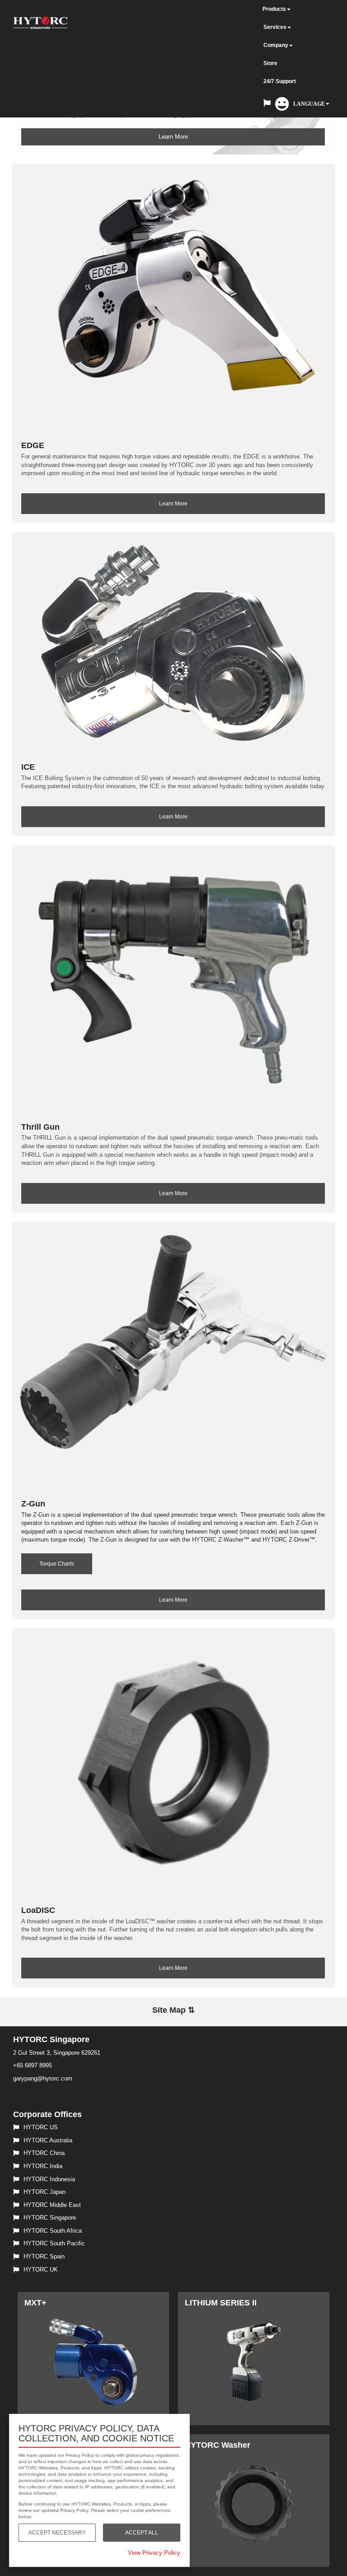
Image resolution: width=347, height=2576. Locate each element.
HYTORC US (41, 2127)
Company (276, 45)
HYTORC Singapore (50, 2218)
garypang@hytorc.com (43, 2078)
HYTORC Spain (44, 2256)
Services (275, 27)
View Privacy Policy (154, 2553)
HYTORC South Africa (53, 2231)
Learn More (173, 137)
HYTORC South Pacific (54, 2243)
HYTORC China (44, 2153)
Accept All (142, 2533)
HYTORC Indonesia (49, 2179)
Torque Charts (57, 1564)
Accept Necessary (57, 2533)
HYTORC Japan (45, 2192)
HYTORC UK (41, 2270)
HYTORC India (43, 2166)
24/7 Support (280, 81)
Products (274, 9)
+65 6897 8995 (33, 2065)
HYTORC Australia (48, 2140)
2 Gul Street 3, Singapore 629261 (57, 2053)
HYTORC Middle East (52, 2205)
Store (270, 63)
